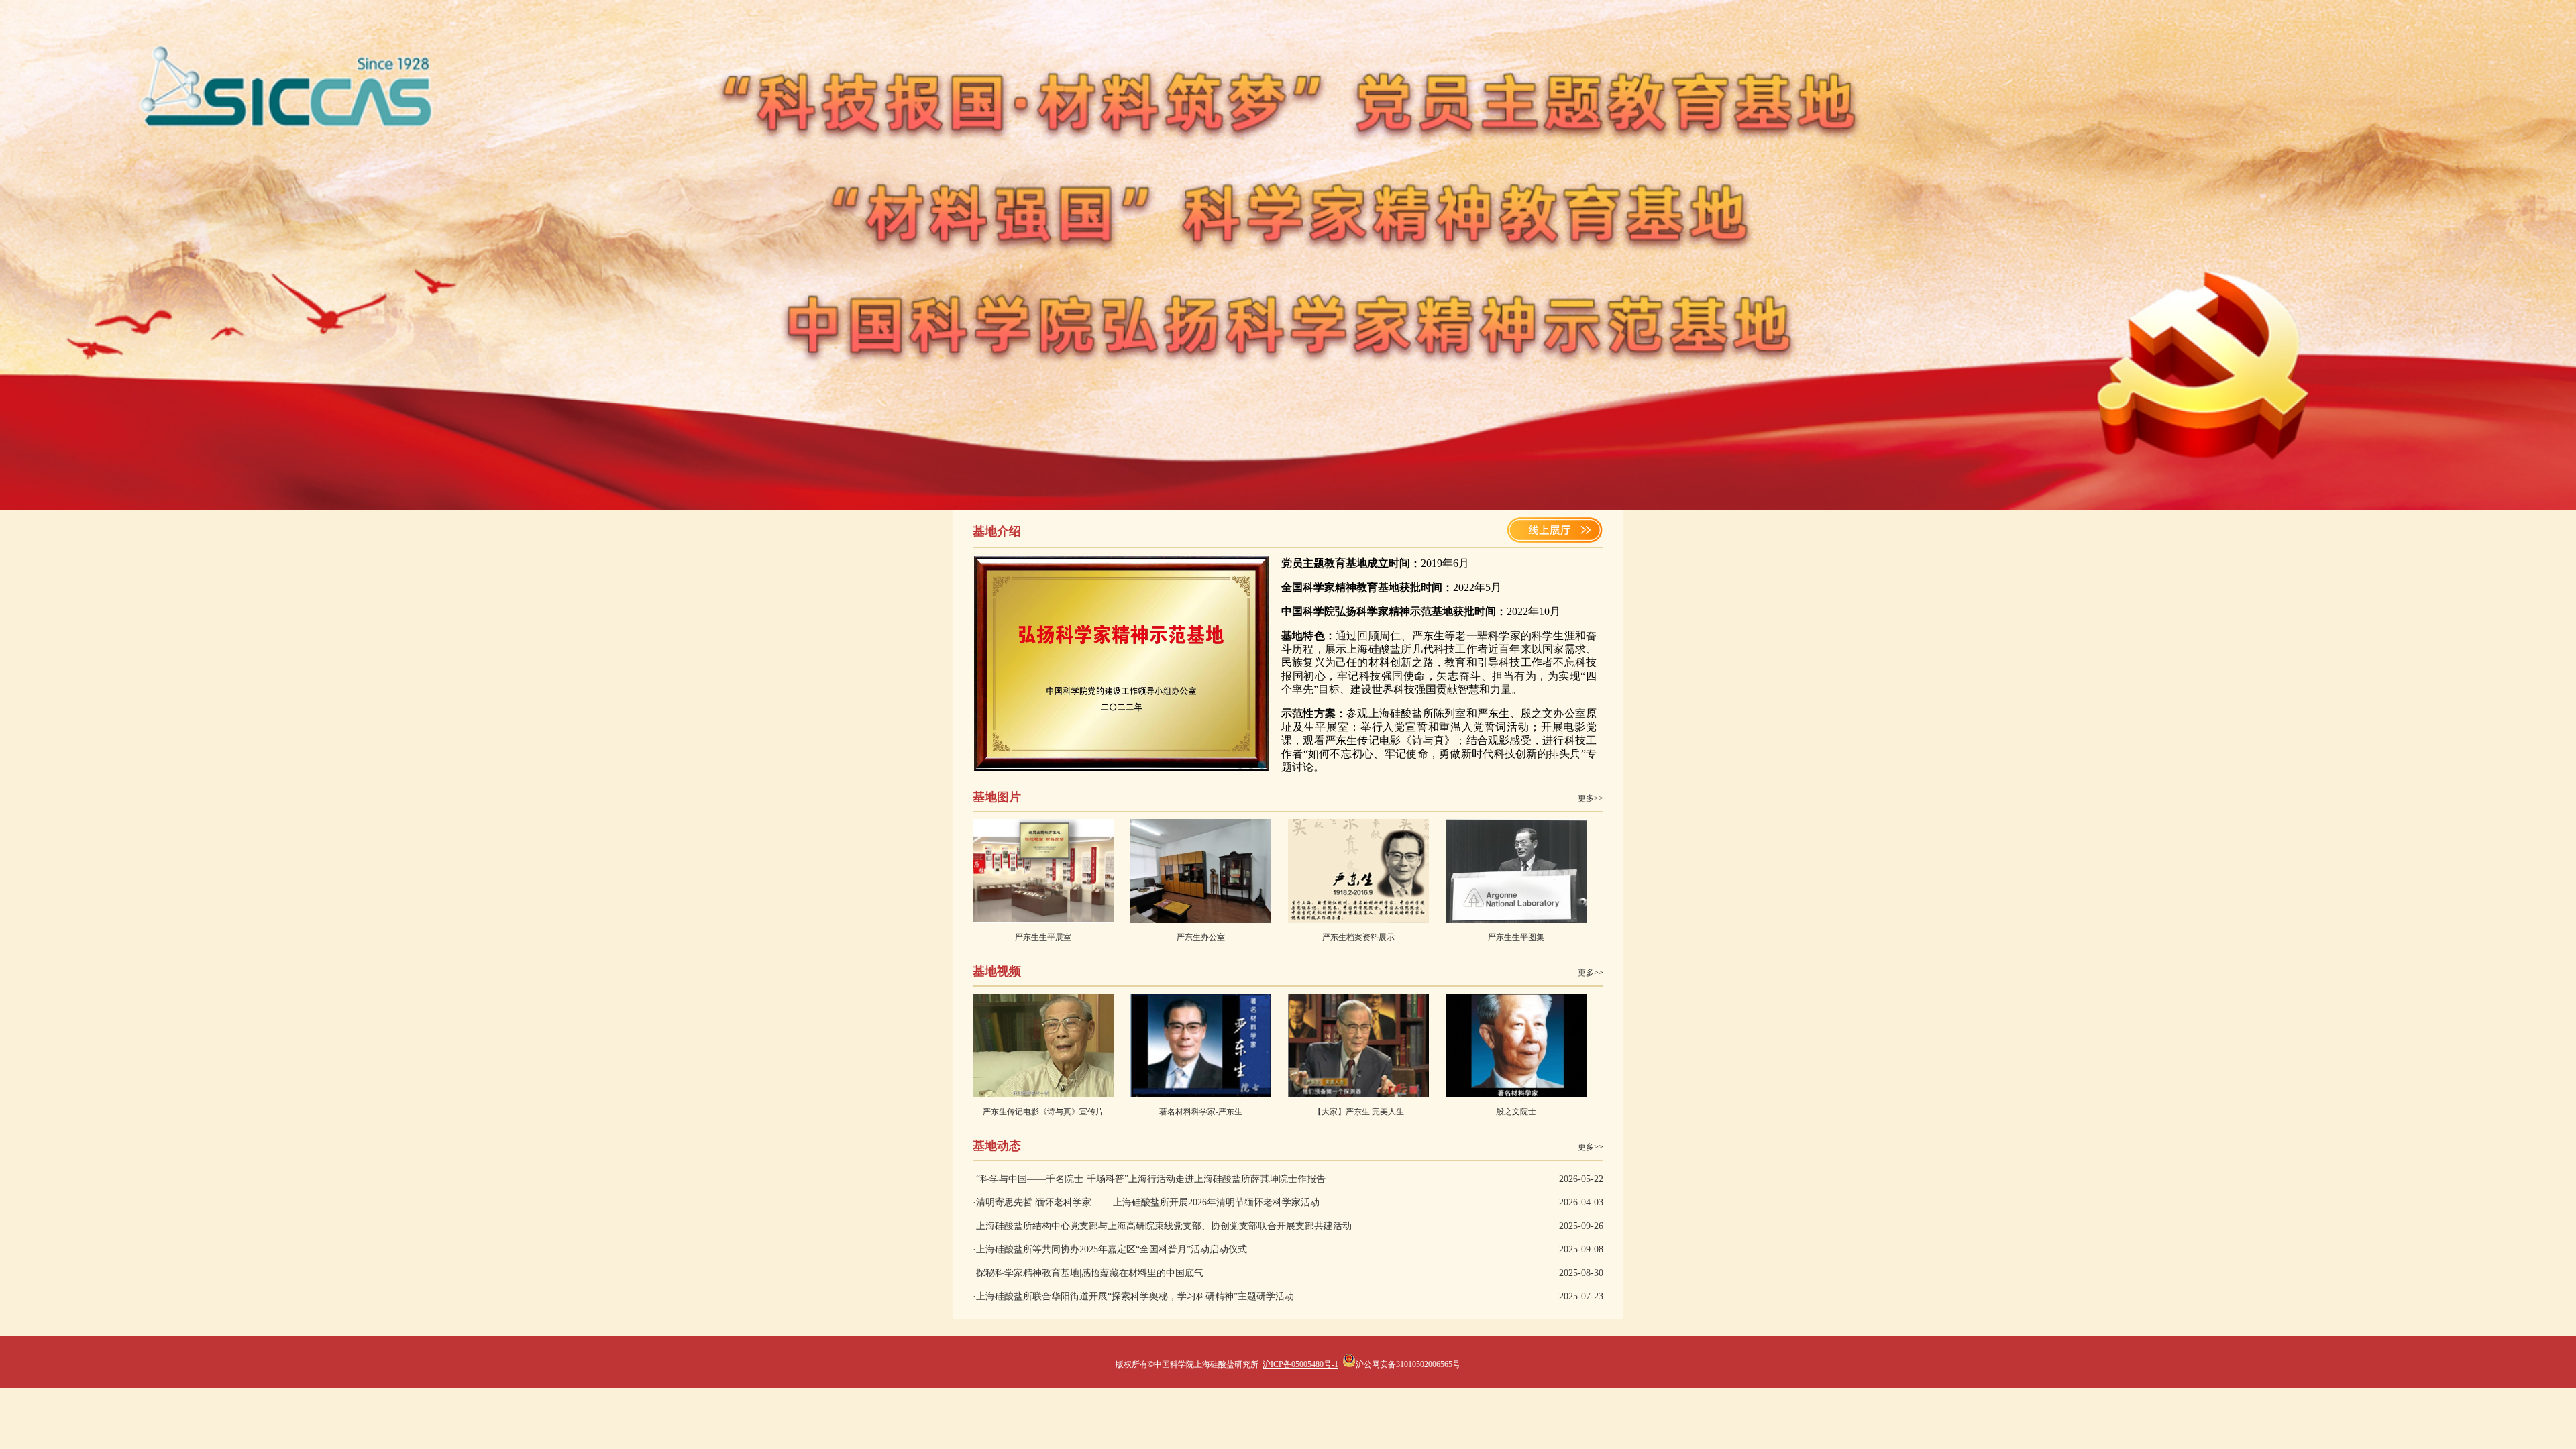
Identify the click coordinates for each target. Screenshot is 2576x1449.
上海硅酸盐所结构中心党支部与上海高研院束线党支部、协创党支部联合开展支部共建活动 (1164, 1226)
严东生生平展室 (1043, 937)
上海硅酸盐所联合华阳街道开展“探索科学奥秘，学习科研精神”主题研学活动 (1135, 1296)
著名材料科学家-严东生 (1201, 1112)
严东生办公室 (1201, 937)
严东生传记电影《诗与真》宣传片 (1043, 1112)
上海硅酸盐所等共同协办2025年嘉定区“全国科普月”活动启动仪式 (1112, 1249)
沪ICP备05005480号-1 (1300, 1364)
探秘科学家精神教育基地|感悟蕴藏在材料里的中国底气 (1090, 1273)
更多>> (1591, 798)
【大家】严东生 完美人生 (1359, 1112)
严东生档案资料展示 (1358, 937)
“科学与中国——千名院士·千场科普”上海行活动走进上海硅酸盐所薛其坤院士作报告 (1151, 1179)
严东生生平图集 (1516, 937)
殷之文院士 (1516, 1112)
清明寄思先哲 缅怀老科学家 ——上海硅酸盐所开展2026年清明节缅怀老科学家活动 (1148, 1202)
